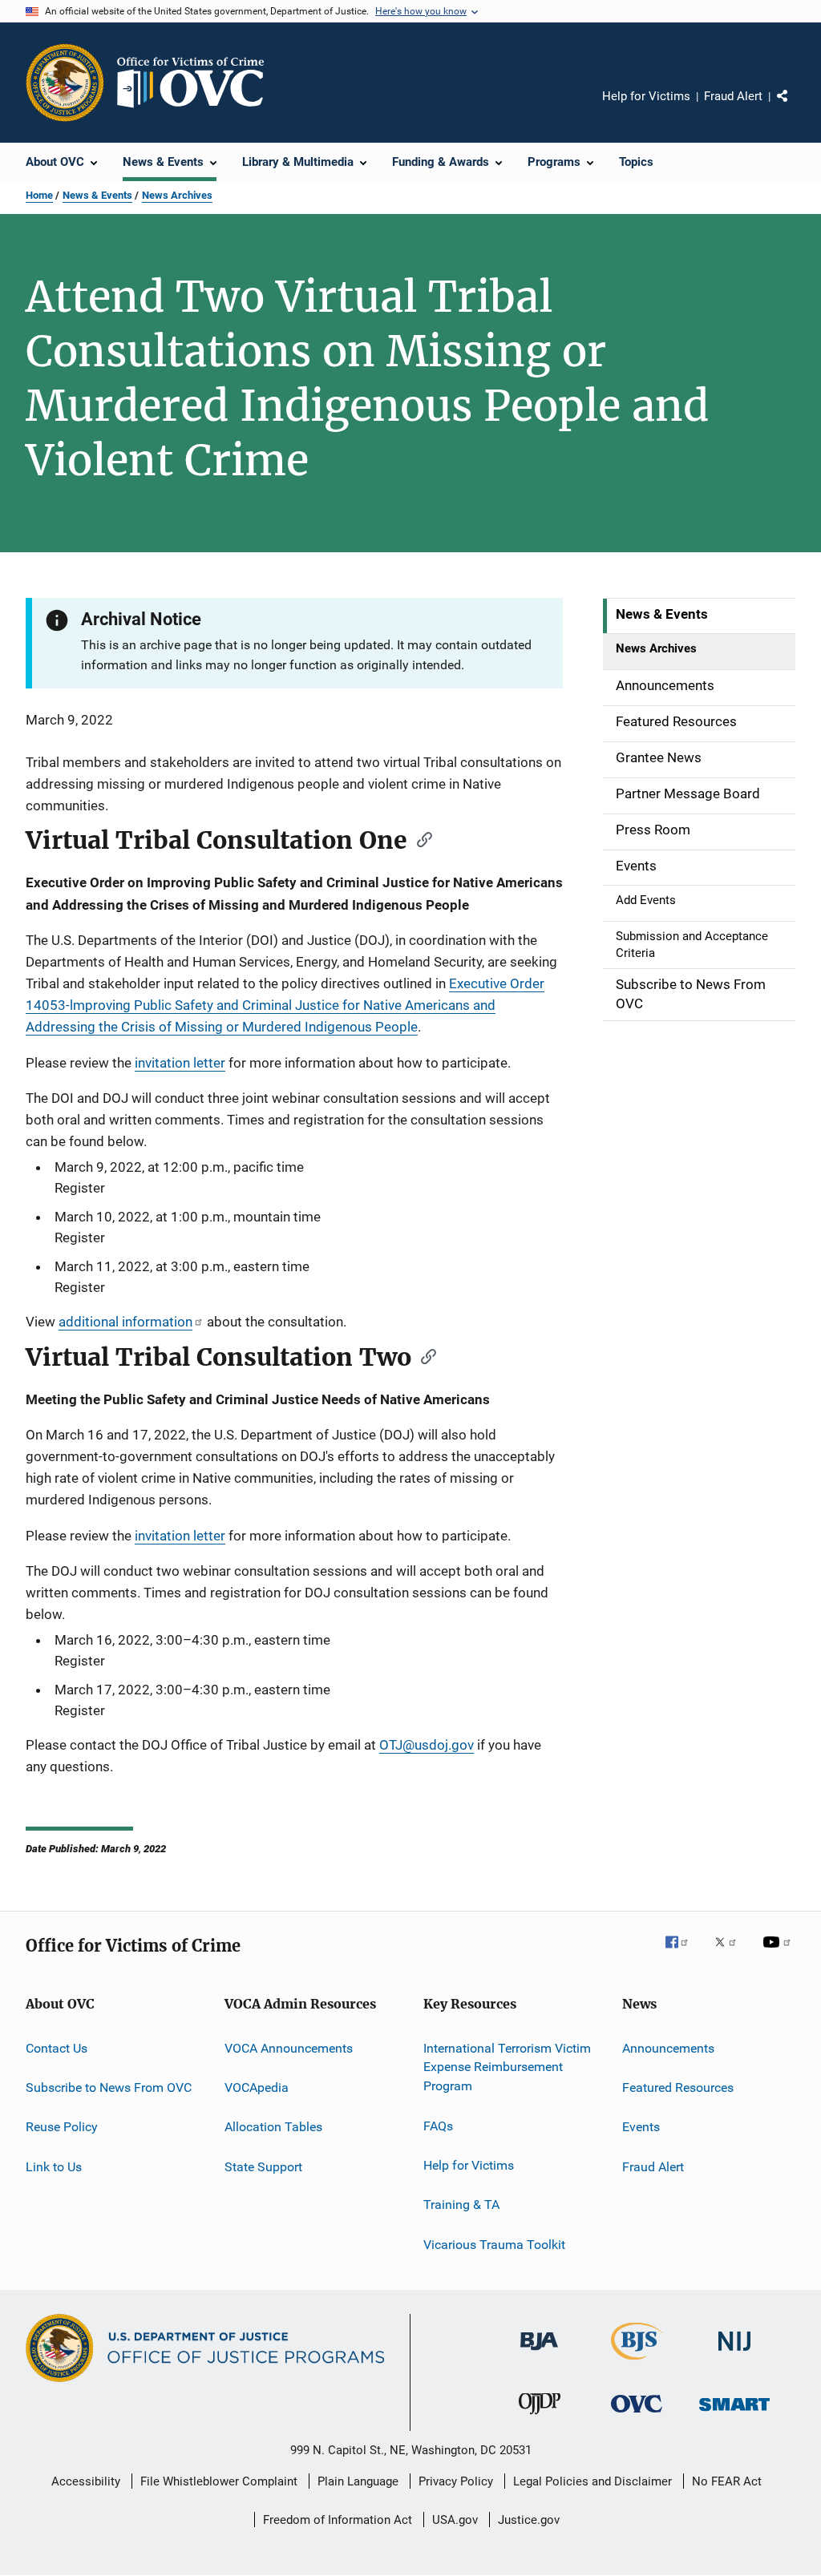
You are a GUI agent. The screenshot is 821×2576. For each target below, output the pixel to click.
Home (39, 195)
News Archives (177, 195)
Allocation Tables (273, 2127)
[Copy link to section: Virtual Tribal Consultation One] (419, 838)
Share (795, 107)
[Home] (197, 83)
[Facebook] (683, 1953)
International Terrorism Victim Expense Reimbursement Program (507, 2067)
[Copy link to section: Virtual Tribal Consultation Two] (423, 1355)
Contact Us (57, 2047)
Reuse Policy (62, 2127)
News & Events (97, 195)
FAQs (438, 2125)
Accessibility (86, 2481)
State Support (263, 2167)
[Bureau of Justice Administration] (539, 2353)
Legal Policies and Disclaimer (592, 2481)
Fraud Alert (733, 96)
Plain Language (358, 2481)
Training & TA (461, 2205)
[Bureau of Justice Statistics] (637, 2363)
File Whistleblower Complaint (219, 2481)
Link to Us (54, 2167)
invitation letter (180, 1063)
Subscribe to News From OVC (109, 2087)
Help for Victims (646, 96)
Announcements (668, 2047)
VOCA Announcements (289, 2047)
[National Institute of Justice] (734, 2354)
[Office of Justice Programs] (65, 83)
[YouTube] (779, 1953)
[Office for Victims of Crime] (637, 2415)
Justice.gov (529, 2520)
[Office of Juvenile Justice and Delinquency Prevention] (540, 2417)
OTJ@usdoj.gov (427, 1745)
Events (641, 2127)
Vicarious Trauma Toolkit (494, 2244)
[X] (731, 1953)
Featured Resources (678, 2087)
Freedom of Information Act (338, 2520)
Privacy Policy (456, 2481)
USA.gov (455, 2520)
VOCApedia (257, 2087)
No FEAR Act (727, 2481)
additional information (125, 1322)
